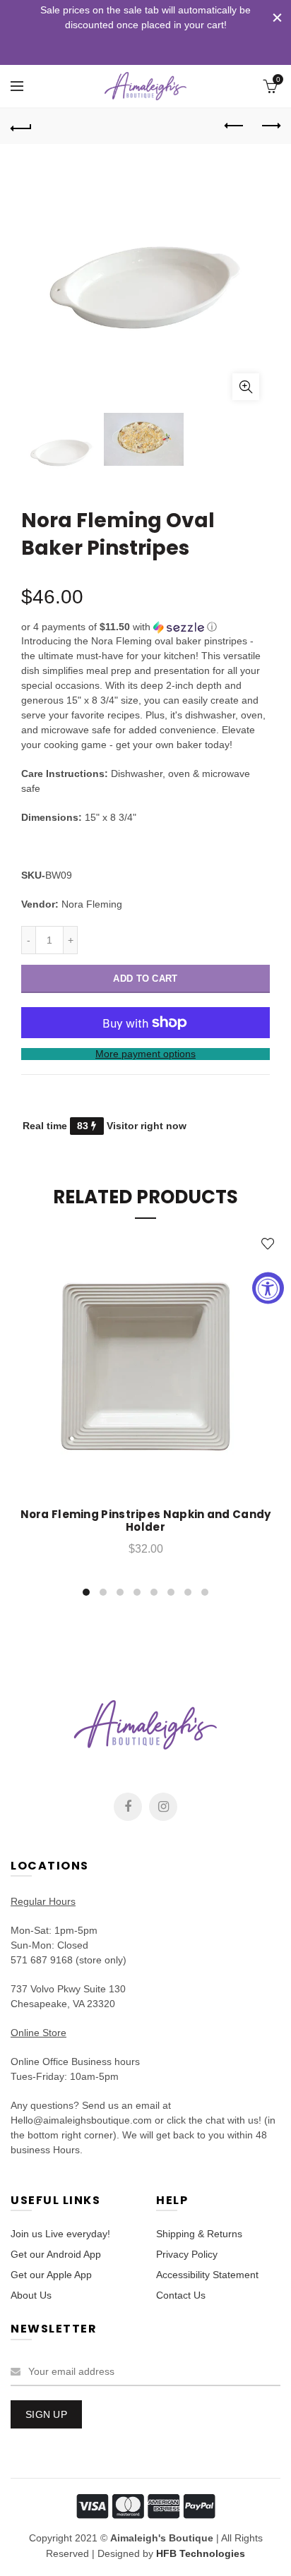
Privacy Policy (187, 2254)
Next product (270, 126)
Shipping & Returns (199, 2234)
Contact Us (181, 2295)
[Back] (21, 126)
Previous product (234, 126)
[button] (145, 627)
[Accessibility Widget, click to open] (268, 1288)
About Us (31, 2295)
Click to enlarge (246, 387)
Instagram (163, 1807)
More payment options (145, 1054)
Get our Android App (56, 2254)
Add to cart (145, 979)
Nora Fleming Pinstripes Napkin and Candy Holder (146, 1521)
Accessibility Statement (207, 2275)
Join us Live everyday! (60, 2234)
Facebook (128, 1807)
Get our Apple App (51, 2275)
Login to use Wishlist (268, 1244)
